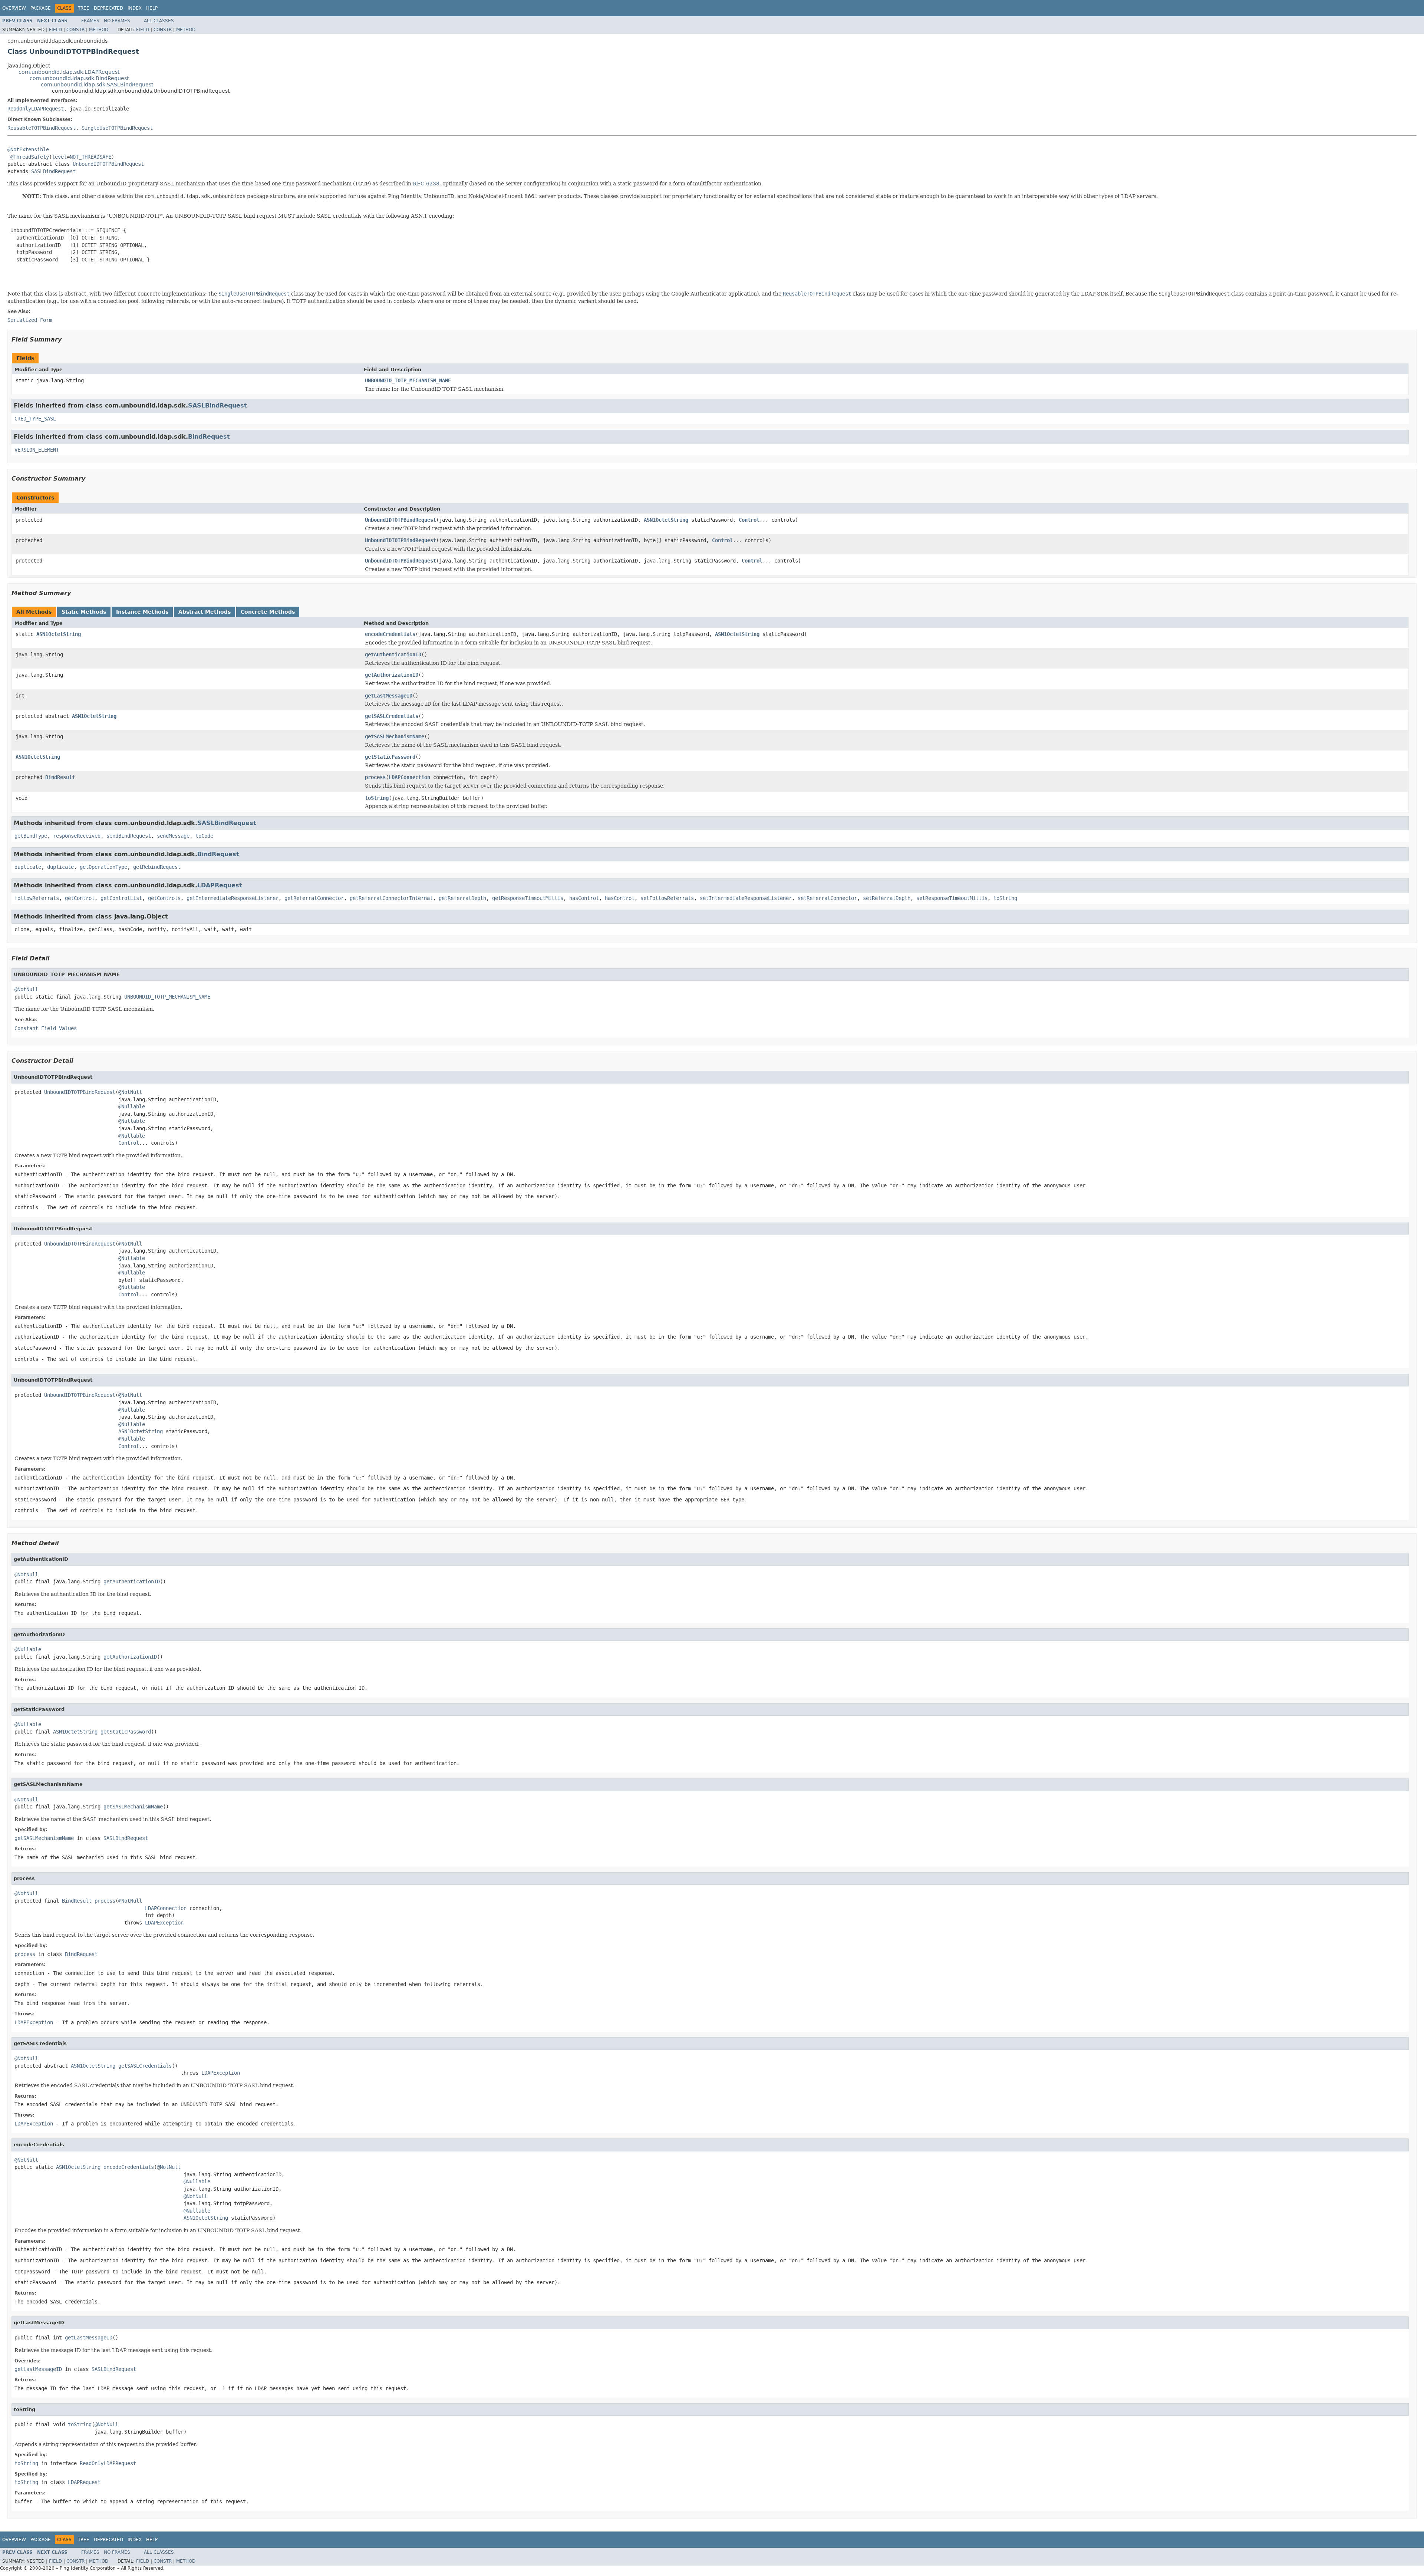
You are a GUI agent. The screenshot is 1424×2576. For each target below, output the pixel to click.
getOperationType (103, 867)
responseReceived (77, 836)
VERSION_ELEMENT (37, 450)
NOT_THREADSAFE (90, 157)
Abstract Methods (205, 612)
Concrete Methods (268, 612)
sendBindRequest (129, 836)
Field (55, 30)
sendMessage (173, 836)
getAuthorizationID (392, 675)
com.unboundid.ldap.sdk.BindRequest (79, 78)
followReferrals (37, 898)
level (59, 157)
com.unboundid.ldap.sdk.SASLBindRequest (97, 85)
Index (135, 8)
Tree (84, 8)
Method (99, 30)
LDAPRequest (220, 885)
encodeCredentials (390, 634)
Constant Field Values (46, 1028)
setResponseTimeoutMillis (952, 898)
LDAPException (164, 1923)
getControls (164, 898)
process (375, 777)
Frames (90, 21)
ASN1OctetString (666, 520)
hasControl (584, 898)
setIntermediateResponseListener (746, 898)
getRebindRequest (157, 867)
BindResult (60, 777)
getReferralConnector (314, 898)
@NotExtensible (28, 149)
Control (749, 520)
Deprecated (108, 8)
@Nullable (132, 1106)
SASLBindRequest (53, 171)
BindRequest (209, 437)
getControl (80, 898)
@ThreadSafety (30, 157)
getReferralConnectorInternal (391, 898)
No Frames (117, 21)
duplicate (28, 867)
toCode (204, 836)
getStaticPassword (390, 757)
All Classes (159, 21)
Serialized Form (30, 320)
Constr (75, 30)
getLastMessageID (389, 696)
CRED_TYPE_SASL (35, 419)
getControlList (121, 898)
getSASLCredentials (392, 716)
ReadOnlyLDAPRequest (36, 109)
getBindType (31, 836)
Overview (14, 8)
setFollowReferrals (667, 898)
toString (377, 798)
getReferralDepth (462, 898)
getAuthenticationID (393, 654)
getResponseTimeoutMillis (528, 898)
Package (41, 8)
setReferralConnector (827, 898)
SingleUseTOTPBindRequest (117, 128)
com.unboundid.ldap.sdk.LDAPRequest (69, 72)
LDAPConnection (409, 777)
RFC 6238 (426, 184)
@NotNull (26, 989)
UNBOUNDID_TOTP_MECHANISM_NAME (408, 380)
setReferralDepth (887, 898)
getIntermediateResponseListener (233, 898)
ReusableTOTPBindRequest (42, 128)
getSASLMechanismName (395, 736)
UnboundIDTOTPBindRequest (108, 164)
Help (152, 8)
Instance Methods (142, 612)
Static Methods (84, 612)
